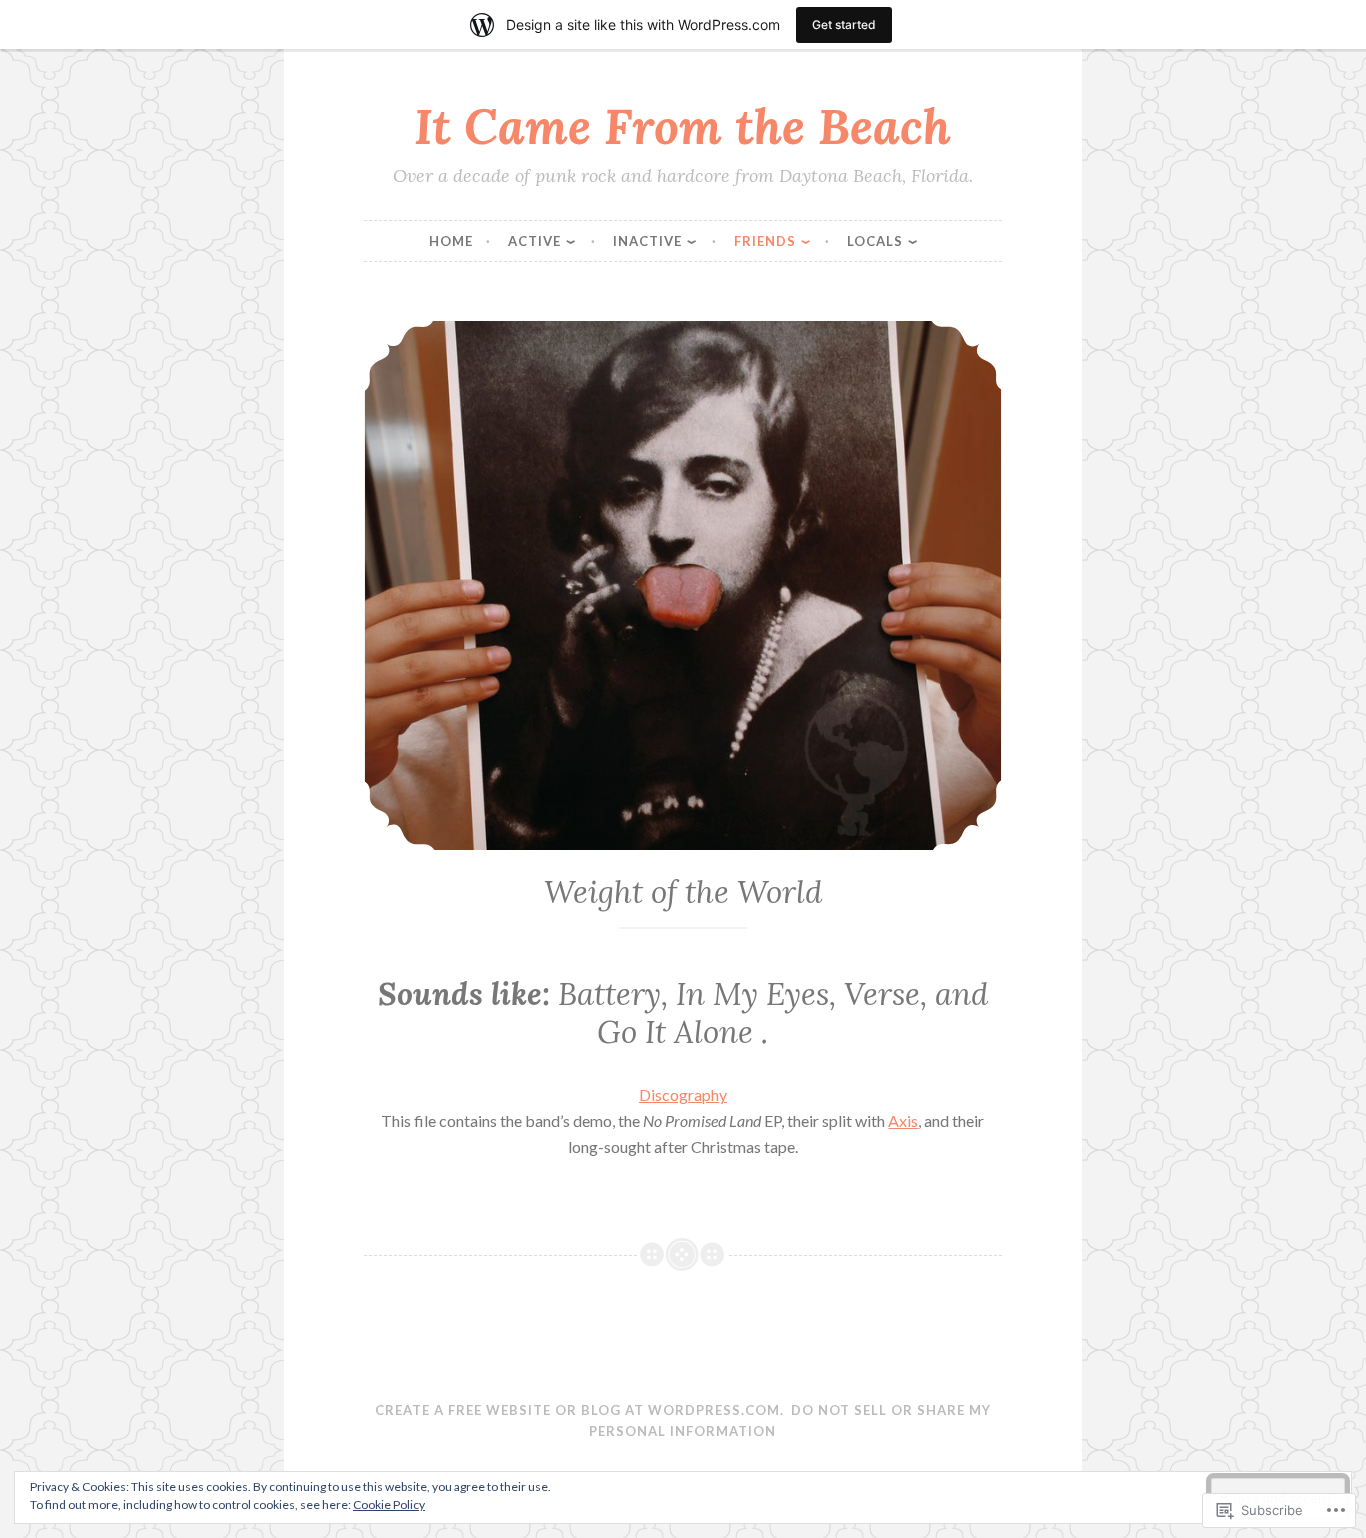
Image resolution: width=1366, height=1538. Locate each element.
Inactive (647, 241)
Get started (844, 24)
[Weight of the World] (682, 585)
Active (534, 241)
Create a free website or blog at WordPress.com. (579, 1410)
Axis (903, 1120)
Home (451, 241)
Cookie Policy (389, 1504)
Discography (683, 1094)
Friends (765, 241)
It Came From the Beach (682, 126)
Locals (875, 241)
